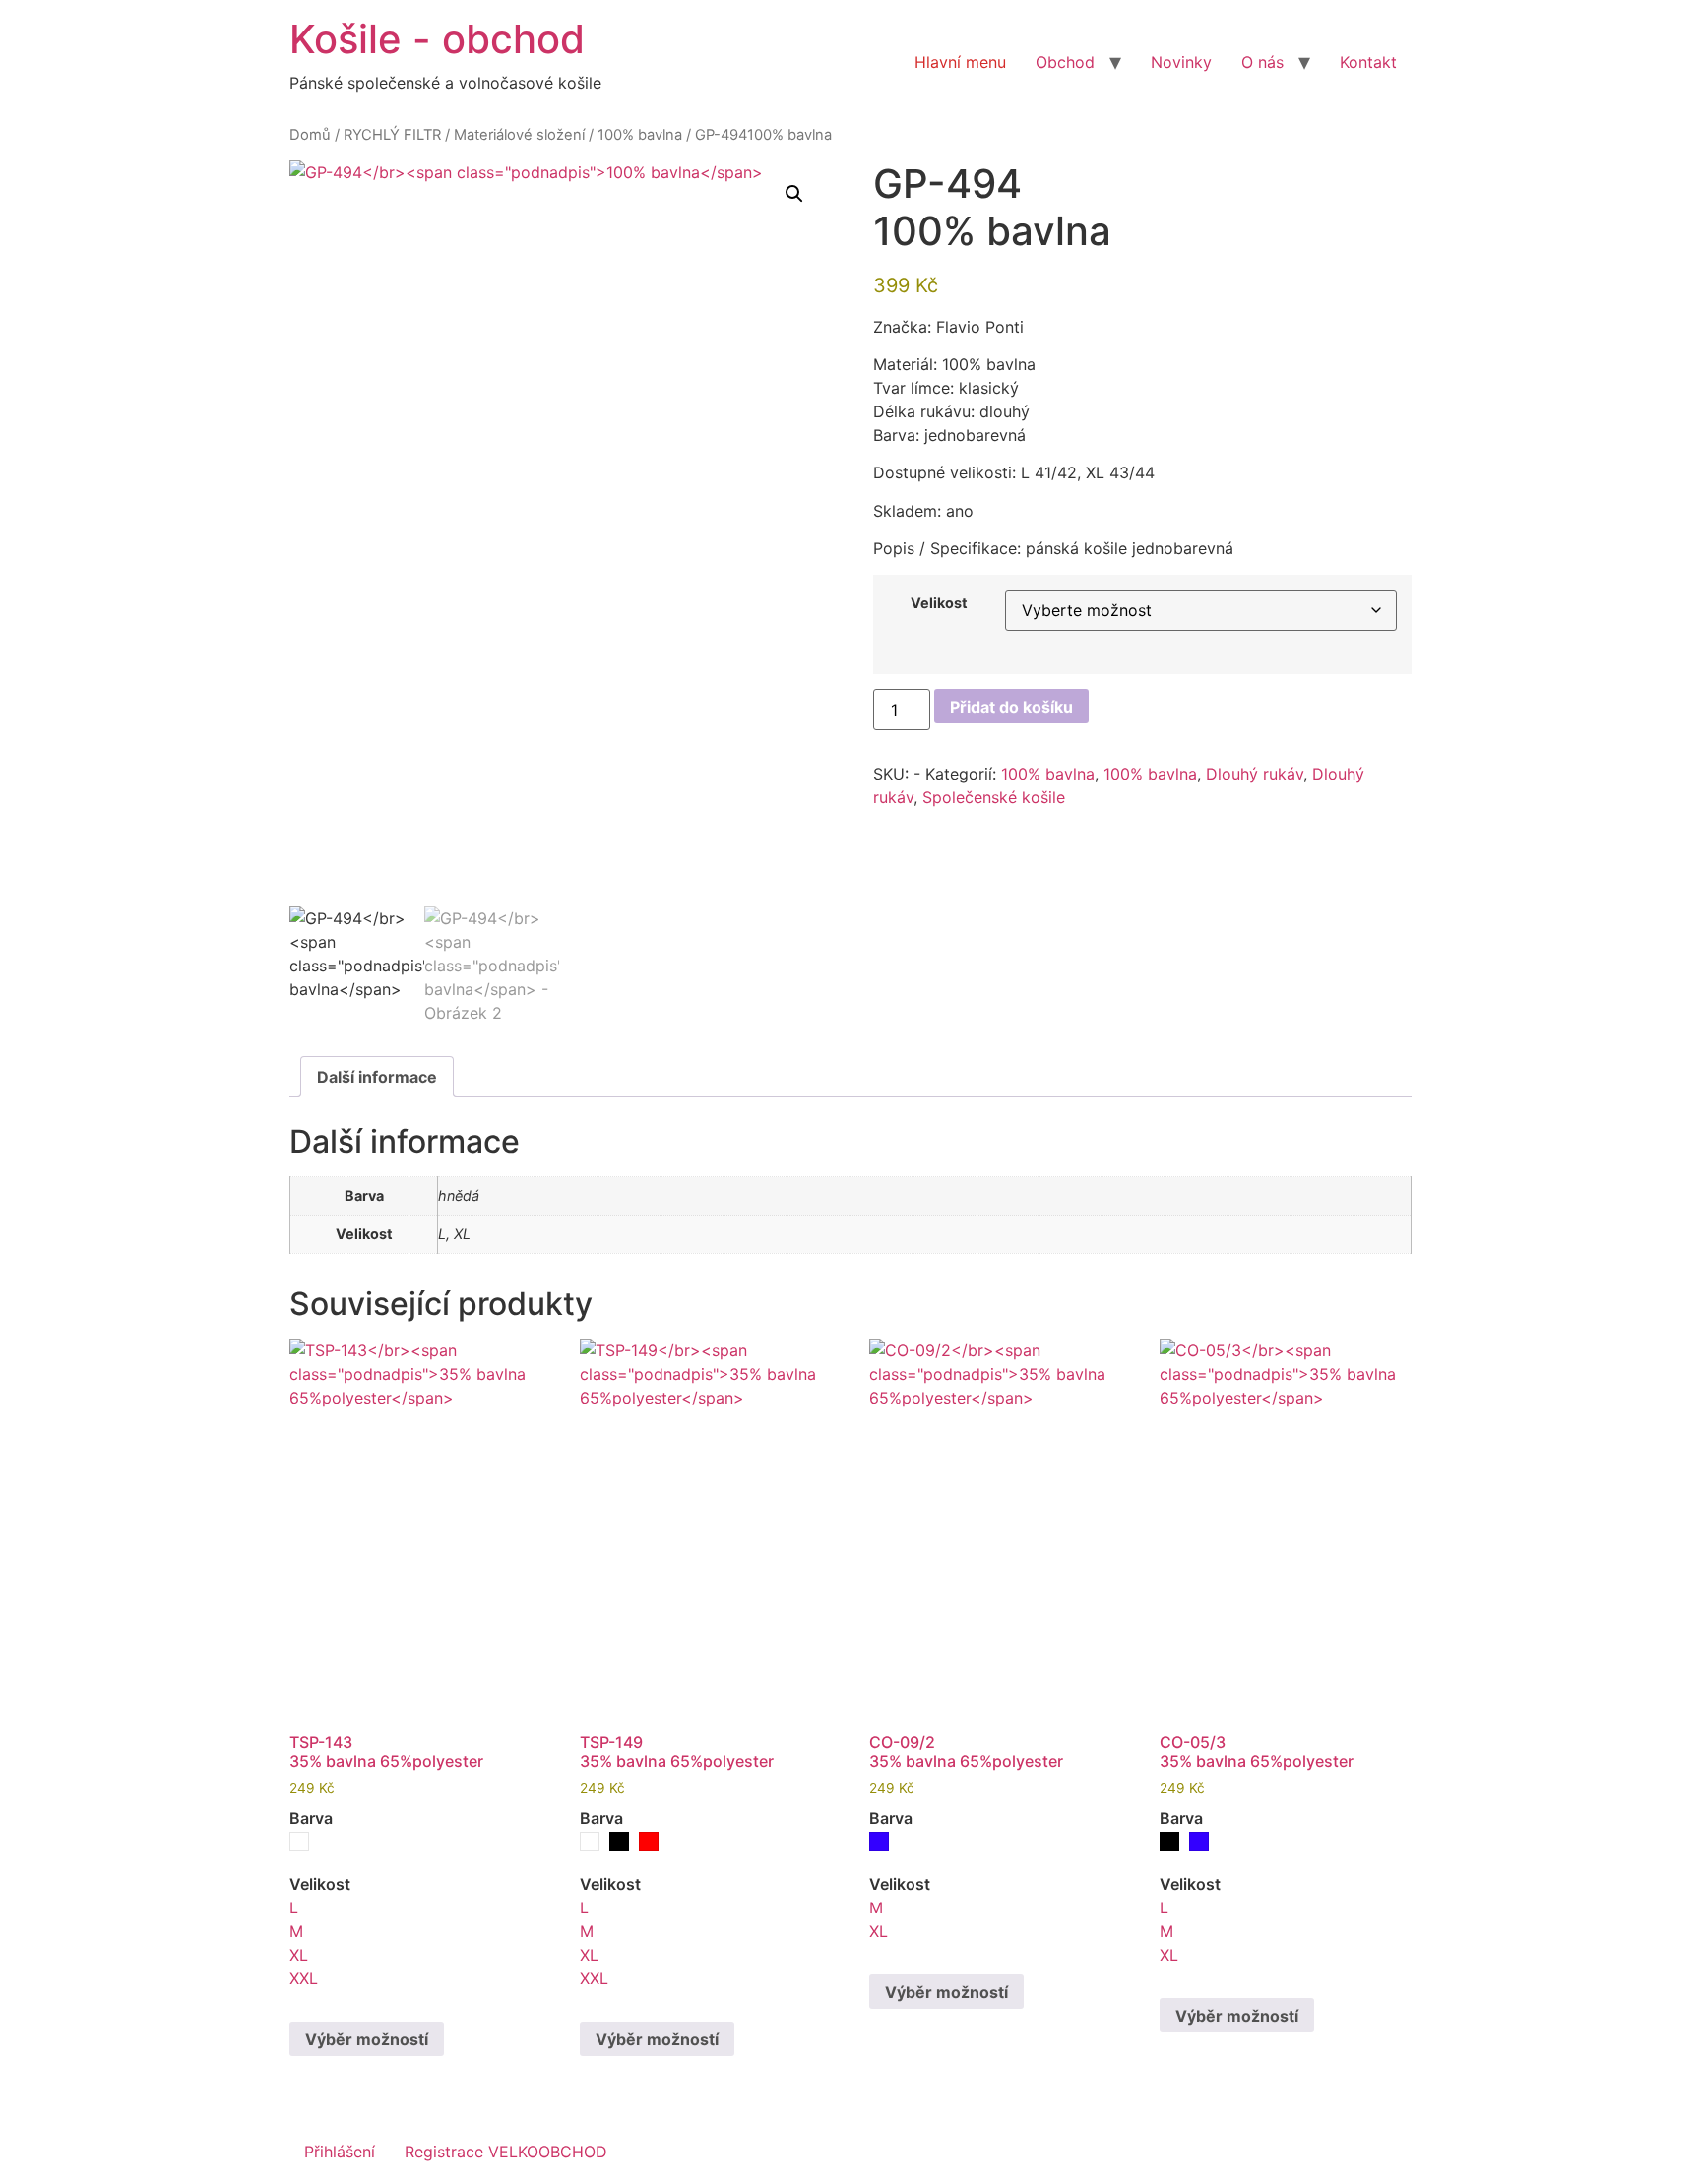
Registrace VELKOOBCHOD (506, 2152)
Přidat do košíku (1011, 707)
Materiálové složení (519, 135)
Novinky (1181, 62)
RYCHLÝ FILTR (392, 135)
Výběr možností (367, 2039)
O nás (1262, 62)
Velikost (939, 603)
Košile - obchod (437, 39)
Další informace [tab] (377, 1077)
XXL (304, 1978)
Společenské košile (994, 797)
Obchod (1065, 62)
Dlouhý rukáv (1255, 774)
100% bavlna (640, 135)
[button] (794, 194)
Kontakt (1368, 62)
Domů (310, 135)
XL (299, 1955)
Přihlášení (340, 2152)
